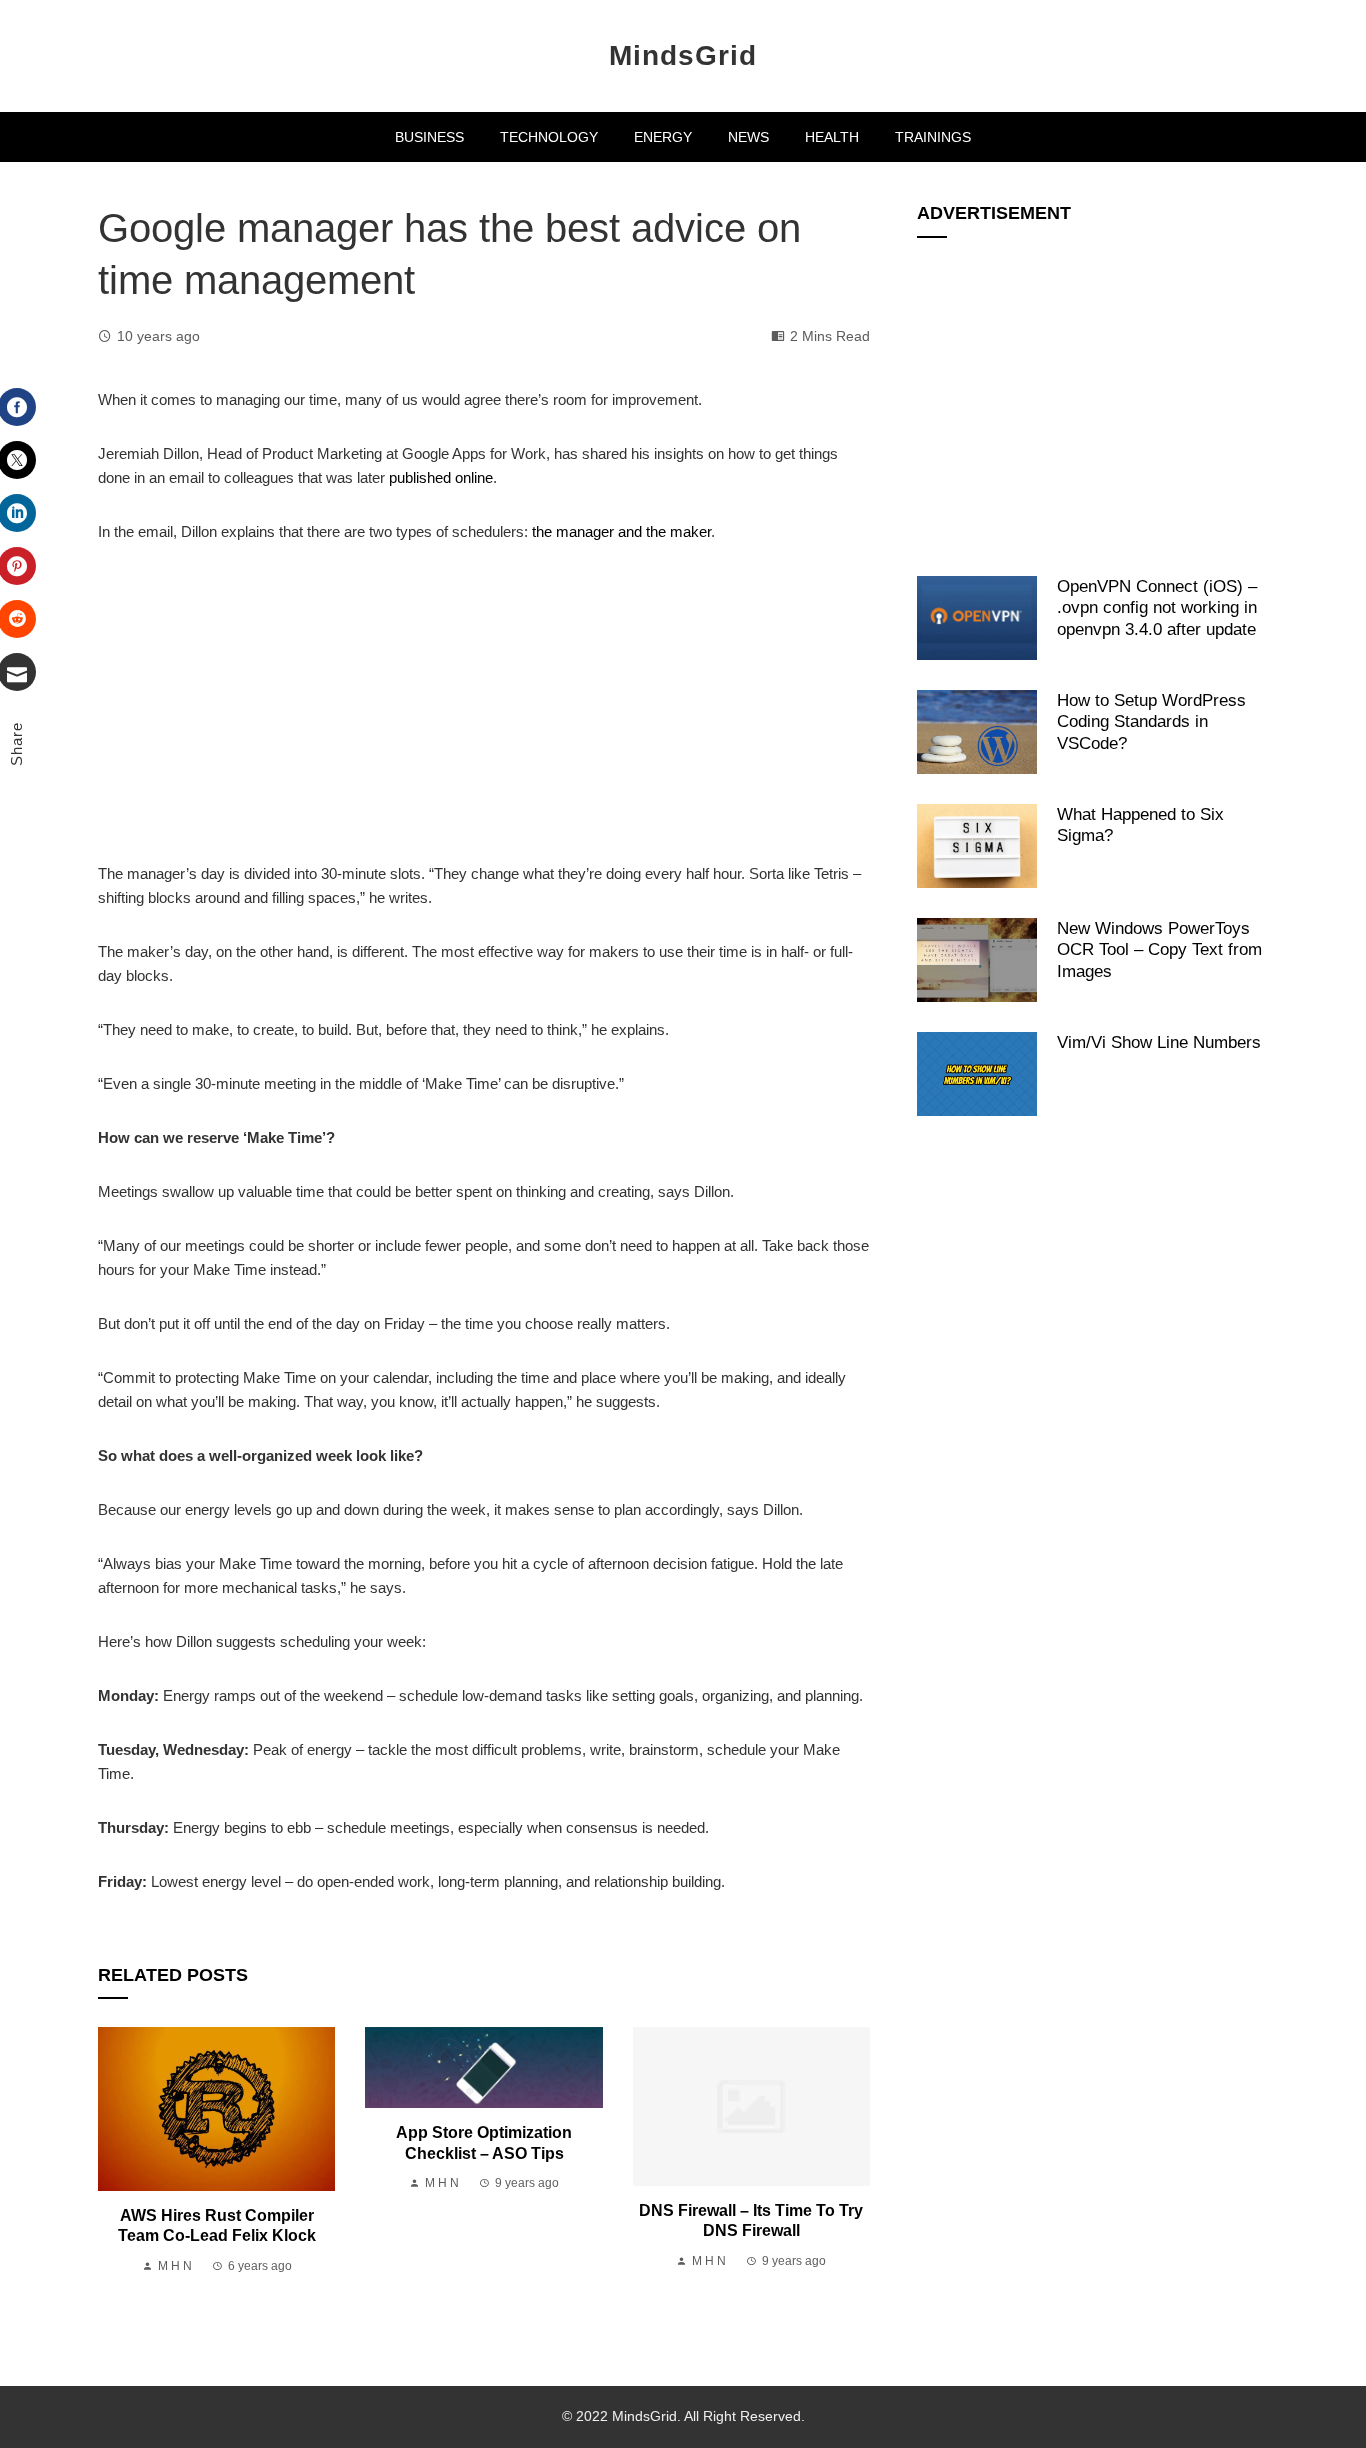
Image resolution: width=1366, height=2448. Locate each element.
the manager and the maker (621, 531)
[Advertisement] (484, 714)
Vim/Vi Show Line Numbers (1159, 1042)
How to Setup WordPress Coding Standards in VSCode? (1151, 721)
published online (441, 477)
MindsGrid (683, 55)
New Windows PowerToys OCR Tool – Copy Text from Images (1159, 949)
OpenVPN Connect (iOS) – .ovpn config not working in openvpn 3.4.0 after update (1157, 607)
